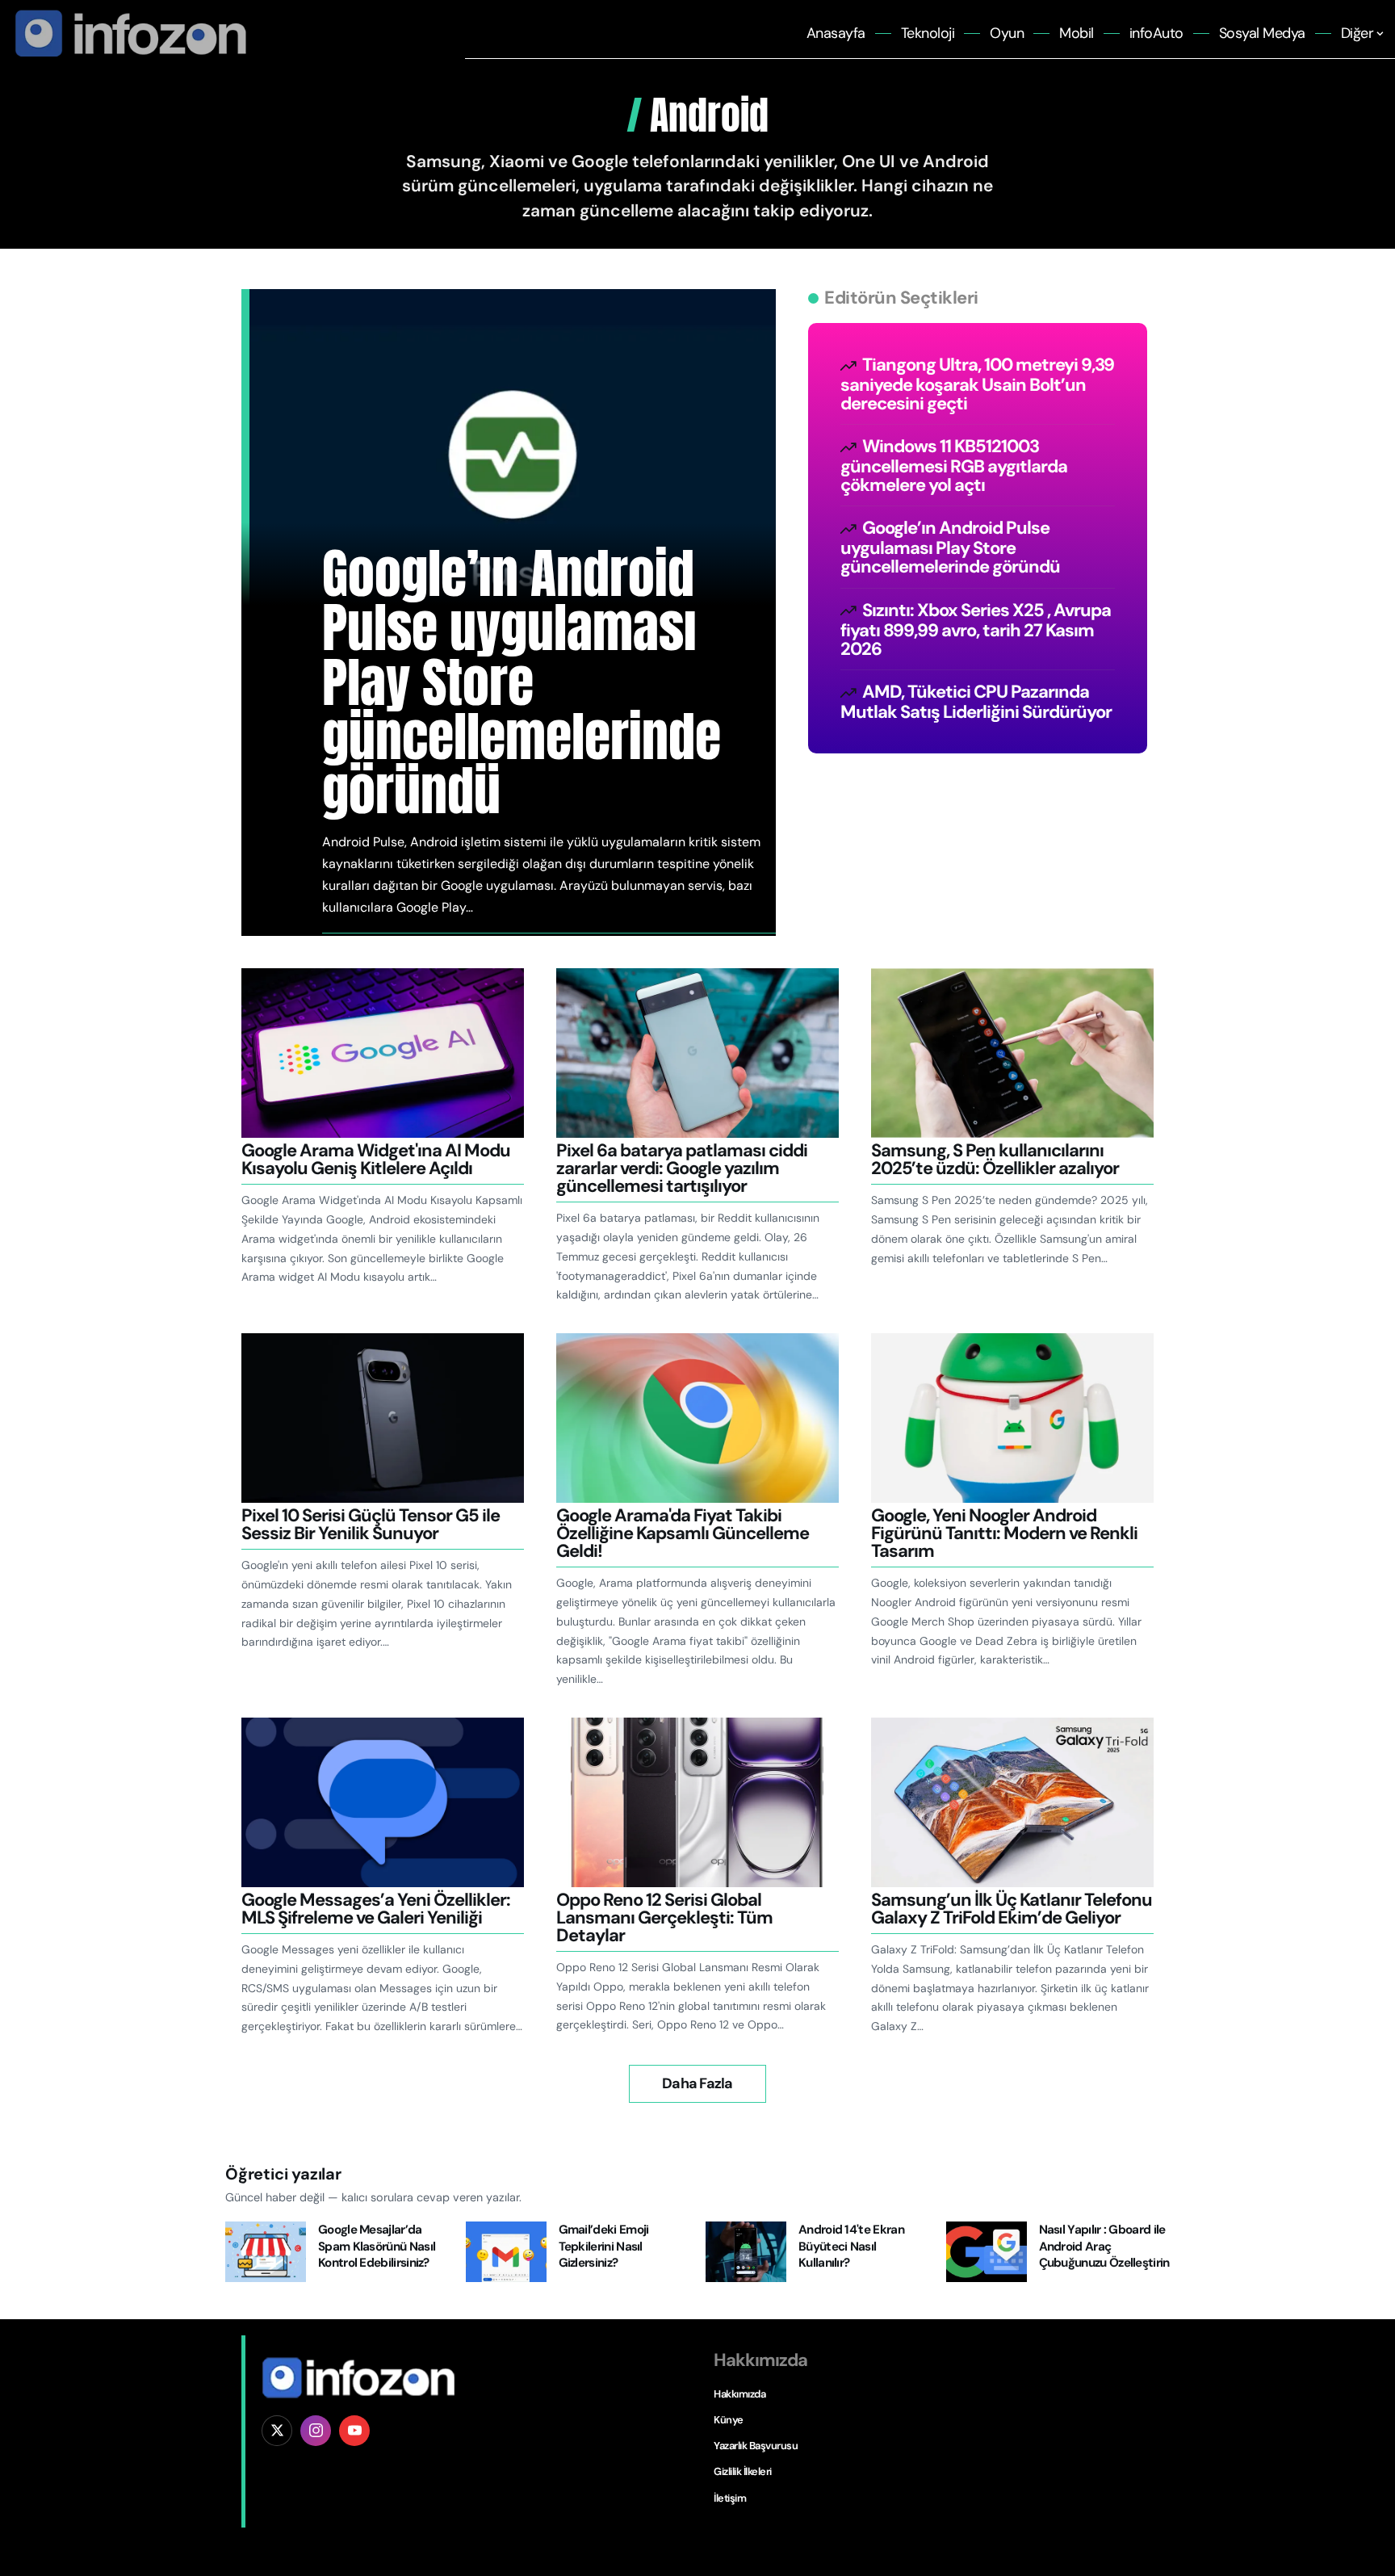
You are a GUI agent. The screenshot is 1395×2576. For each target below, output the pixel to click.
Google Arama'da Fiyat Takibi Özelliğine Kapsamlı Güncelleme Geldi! (683, 1533)
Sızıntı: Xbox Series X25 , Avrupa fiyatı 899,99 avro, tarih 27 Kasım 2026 (976, 629)
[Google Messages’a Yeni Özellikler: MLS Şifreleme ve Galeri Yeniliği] (383, 1802)
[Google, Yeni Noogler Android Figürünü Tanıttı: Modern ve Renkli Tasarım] (1012, 1418)
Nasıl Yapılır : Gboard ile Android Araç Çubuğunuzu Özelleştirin (1104, 2246)
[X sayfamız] (277, 2431)
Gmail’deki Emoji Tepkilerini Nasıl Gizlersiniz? (604, 2246)
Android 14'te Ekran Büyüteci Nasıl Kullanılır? (851, 2246)
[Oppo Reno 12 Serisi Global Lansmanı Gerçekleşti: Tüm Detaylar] (697, 1802)
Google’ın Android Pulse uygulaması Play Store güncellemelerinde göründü (522, 682)
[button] (697, 2084)
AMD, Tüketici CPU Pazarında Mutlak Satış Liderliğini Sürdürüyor (976, 702)
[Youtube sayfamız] (354, 2431)
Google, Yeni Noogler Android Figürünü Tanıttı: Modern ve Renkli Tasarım (1004, 1533)
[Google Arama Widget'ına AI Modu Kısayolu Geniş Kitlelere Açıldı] (383, 1053)
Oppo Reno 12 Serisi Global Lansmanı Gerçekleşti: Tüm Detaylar (664, 1917)
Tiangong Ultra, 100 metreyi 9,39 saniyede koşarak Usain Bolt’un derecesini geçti (977, 384)
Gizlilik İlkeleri (743, 2471)
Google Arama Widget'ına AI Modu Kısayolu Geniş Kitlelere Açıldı (376, 1159)
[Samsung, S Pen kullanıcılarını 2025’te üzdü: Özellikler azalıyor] (1012, 1053)
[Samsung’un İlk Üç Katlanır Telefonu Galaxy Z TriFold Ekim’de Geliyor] (1012, 1802)
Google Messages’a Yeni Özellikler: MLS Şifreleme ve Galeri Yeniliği (376, 1909)
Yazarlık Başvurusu (756, 2446)
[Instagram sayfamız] (316, 2431)
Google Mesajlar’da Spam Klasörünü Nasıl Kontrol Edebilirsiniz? (377, 2246)
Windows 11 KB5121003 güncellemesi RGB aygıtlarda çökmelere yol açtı (954, 466)
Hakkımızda (739, 2394)
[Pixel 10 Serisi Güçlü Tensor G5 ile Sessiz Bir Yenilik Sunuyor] (383, 1418)
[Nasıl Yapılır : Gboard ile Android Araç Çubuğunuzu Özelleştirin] (987, 2252)
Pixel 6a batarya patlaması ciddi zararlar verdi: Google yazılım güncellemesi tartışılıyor (682, 1168)
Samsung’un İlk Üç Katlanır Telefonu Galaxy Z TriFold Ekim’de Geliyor (1012, 1909)
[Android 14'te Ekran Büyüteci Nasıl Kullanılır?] (746, 2252)
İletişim (730, 2498)
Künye (729, 2420)
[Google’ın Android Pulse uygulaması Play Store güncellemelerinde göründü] (513, 487)
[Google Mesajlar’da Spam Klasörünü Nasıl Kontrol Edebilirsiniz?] (266, 2252)
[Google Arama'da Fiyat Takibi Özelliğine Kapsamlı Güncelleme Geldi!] (697, 1418)
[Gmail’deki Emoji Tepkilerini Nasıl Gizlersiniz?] (506, 2252)
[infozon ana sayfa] (127, 33)
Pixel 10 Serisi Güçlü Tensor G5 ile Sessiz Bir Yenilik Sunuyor (371, 1524)
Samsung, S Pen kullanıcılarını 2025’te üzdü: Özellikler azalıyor (995, 1159)
